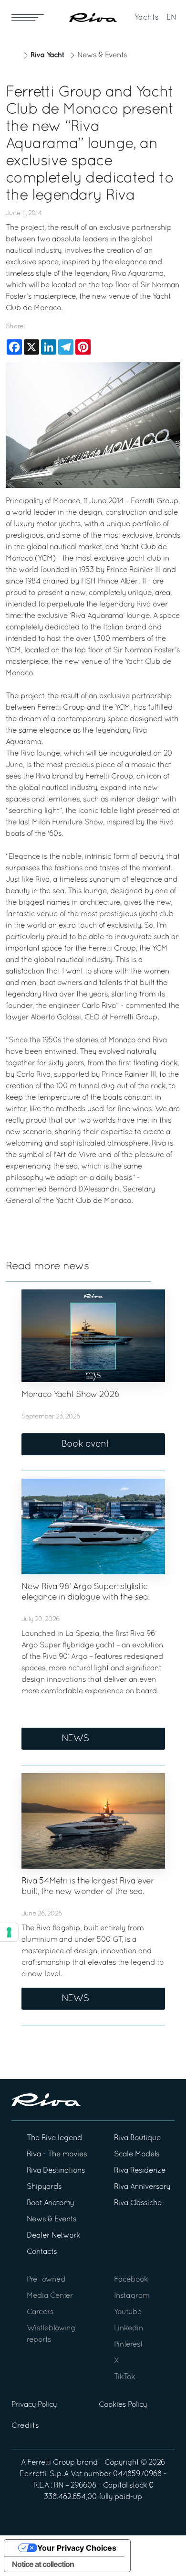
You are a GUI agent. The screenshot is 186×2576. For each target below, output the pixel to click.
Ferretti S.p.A (44, 2474)
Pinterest (128, 2345)
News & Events (102, 55)
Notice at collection (43, 2564)
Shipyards (44, 2187)
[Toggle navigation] (28, 17)
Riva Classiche (138, 2203)
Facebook (131, 2280)
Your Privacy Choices (77, 2548)
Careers (40, 2312)
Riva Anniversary (142, 2187)
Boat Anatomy (50, 2203)
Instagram (132, 2296)
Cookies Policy (123, 2405)
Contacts (42, 2252)
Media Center (50, 2296)
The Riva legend (54, 2138)
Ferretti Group (51, 2463)
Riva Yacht (47, 55)
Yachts (147, 18)
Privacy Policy (34, 2405)
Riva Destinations (56, 2171)
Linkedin (129, 2328)
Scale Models (137, 2154)
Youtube (128, 2312)
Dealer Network (53, 2236)
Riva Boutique (137, 2138)
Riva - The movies (57, 2154)
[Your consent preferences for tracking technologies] (9, 1932)
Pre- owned (46, 2280)
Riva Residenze (140, 2171)
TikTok (124, 2377)
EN (171, 18)
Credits (25, 2426)
